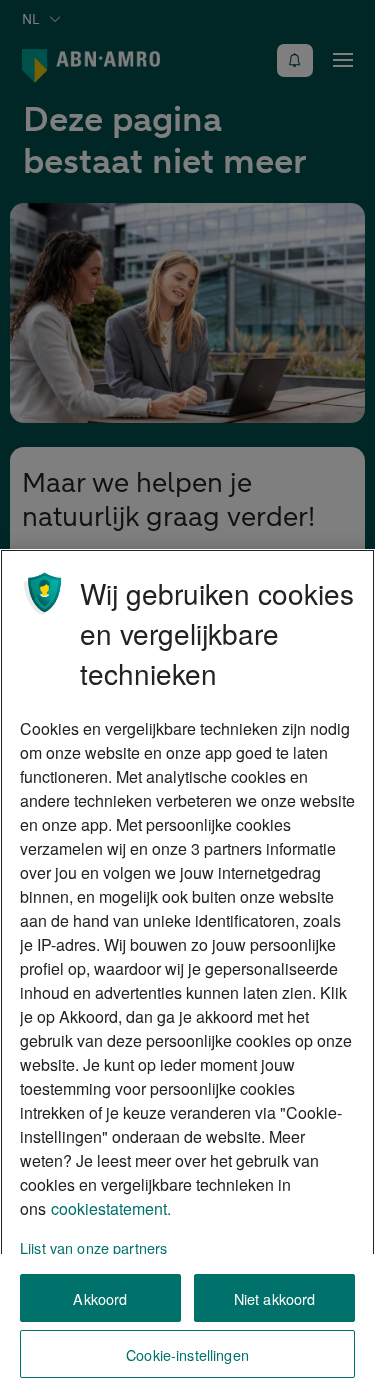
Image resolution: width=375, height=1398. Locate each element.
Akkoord (100, 1298)
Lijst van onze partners (93, 1247)
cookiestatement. (111, 1208)
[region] (187, 973)
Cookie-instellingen (187, 1354)
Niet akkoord (275, 1298)
